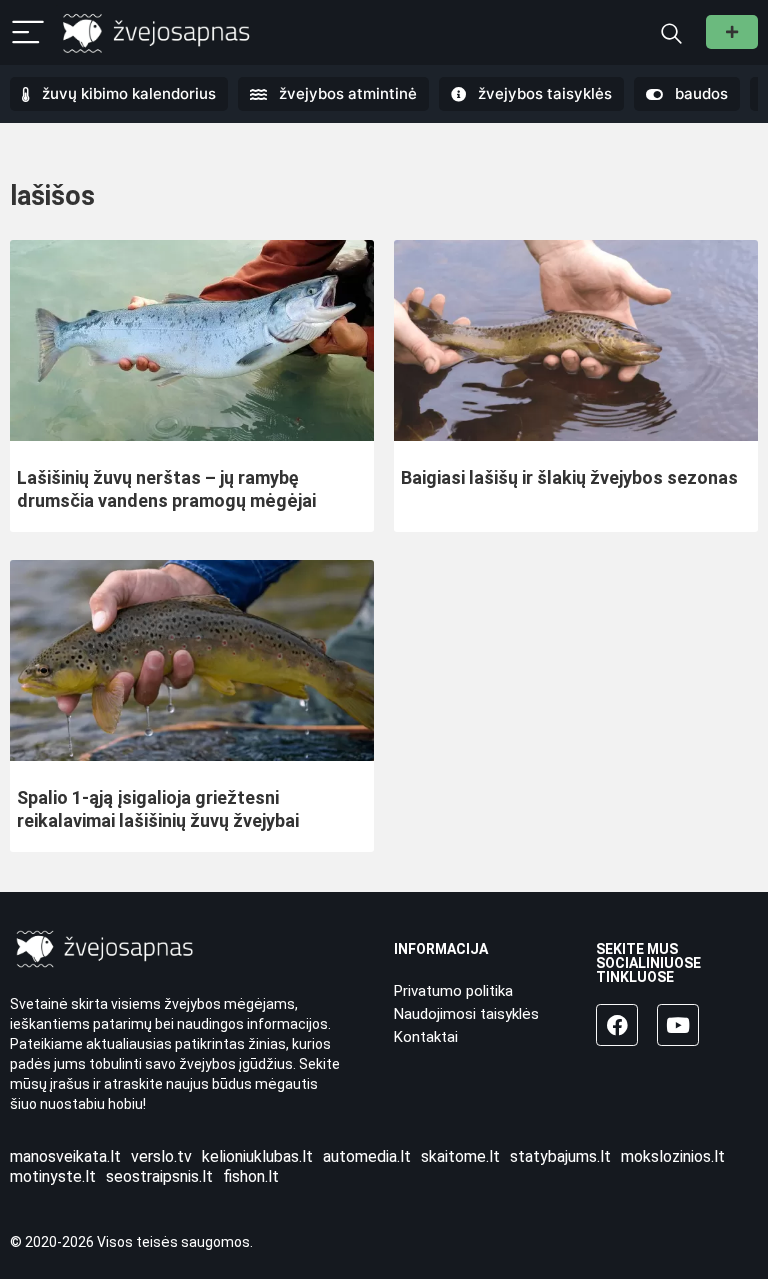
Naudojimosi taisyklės (466, 1014)
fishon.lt (251, 1176)
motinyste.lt (53, 1176)
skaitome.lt (460, 1156)
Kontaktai (426, 1037)
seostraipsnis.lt (159, 1176)
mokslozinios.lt (673, 1156)
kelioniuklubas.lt (257, 1156)
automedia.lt (367, 1156)
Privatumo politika (453, 991)
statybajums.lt (560, 1156)
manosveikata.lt (65, 1156)
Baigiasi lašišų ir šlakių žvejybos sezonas (569, 477)
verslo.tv (161, 1156)
